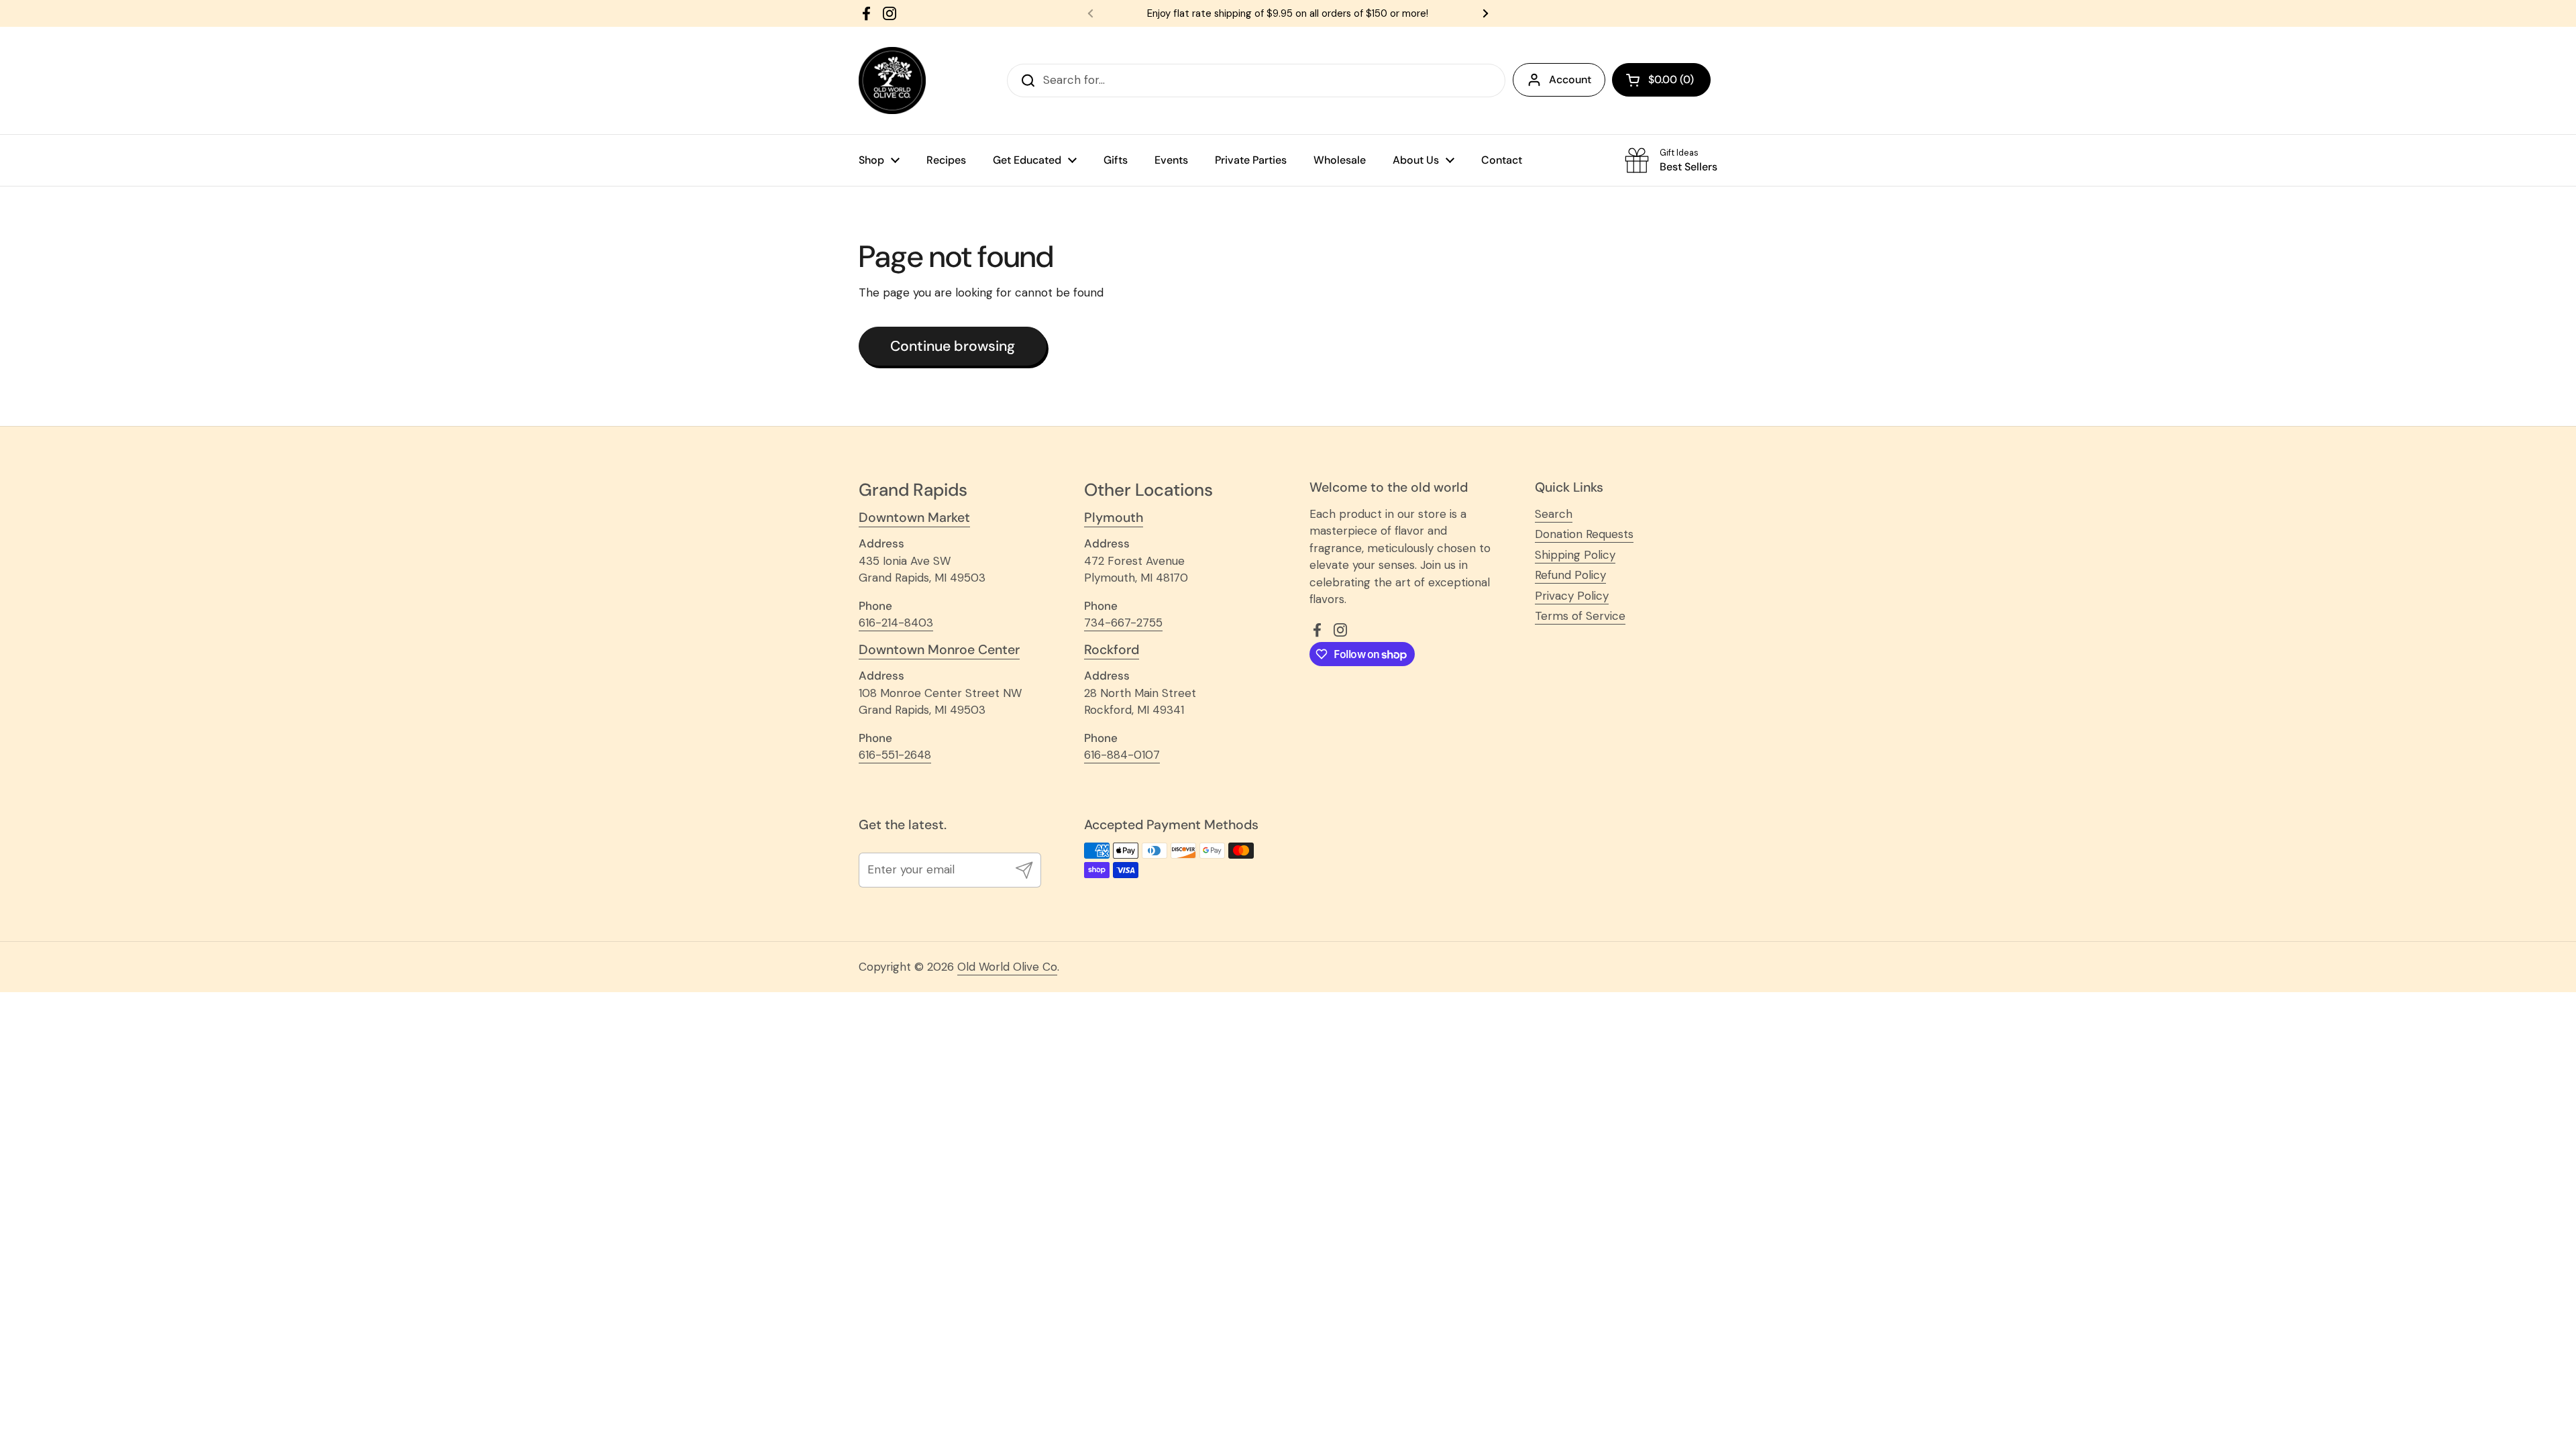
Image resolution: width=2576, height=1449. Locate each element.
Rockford (1112, 650)
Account (1570, 79)
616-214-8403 (896, 623)
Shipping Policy (1575, 555)
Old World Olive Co (1007, 967)
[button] (1661, 80)
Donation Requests (1584, 534)
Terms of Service (1580, 616)
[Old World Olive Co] (892, 80)
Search (1554, 514)
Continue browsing (953, 346)
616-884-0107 (1122, 755)
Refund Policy (1570, 575)
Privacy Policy (1572, 596)
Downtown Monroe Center (939, 650)
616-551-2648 (895, 755)
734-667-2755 (1123, 623)
